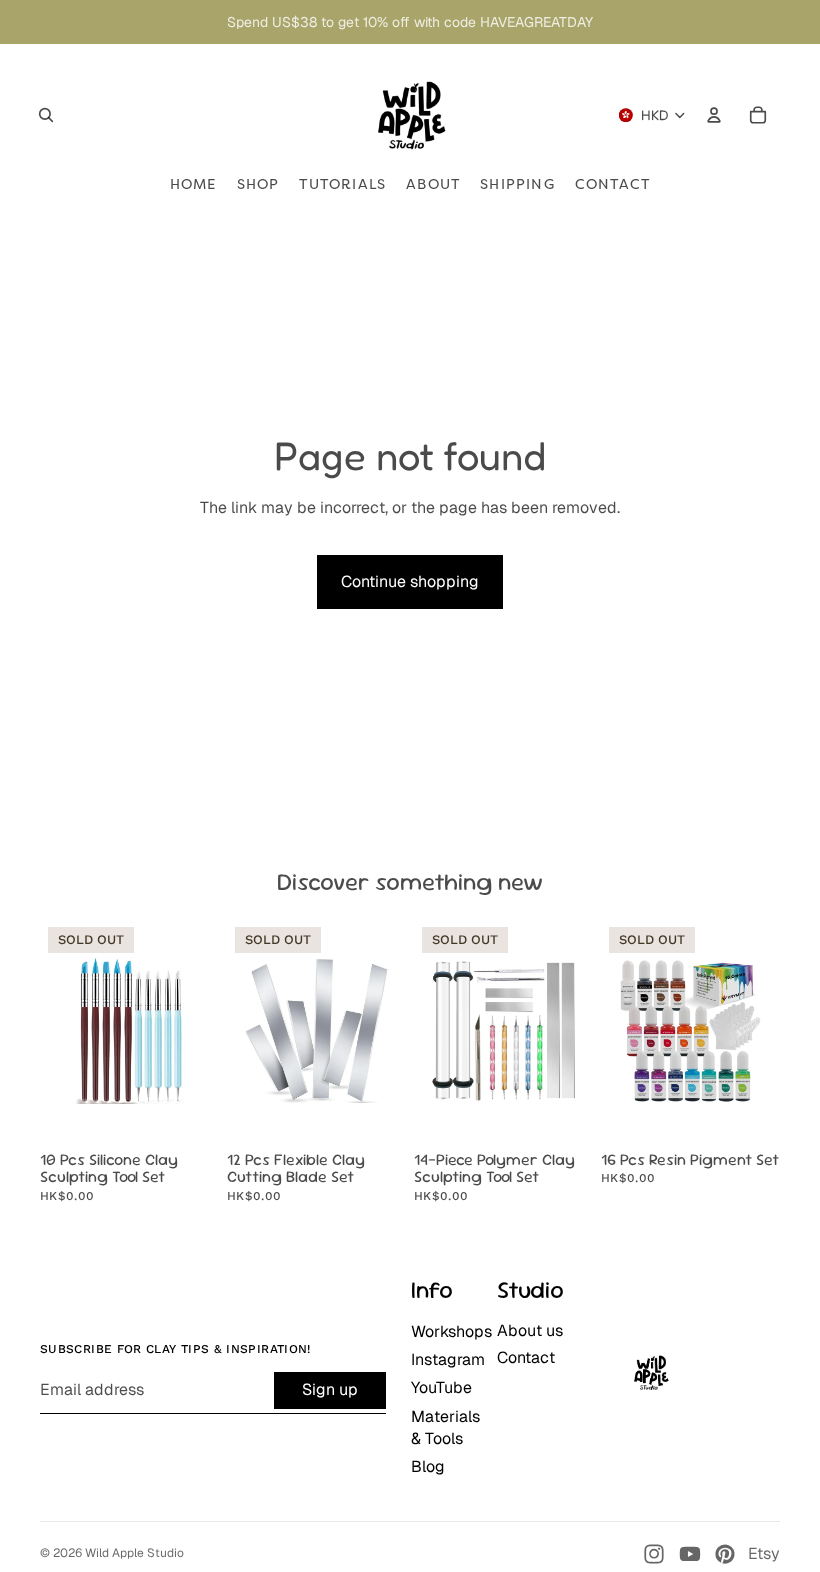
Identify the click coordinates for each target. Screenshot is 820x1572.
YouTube (441, 1387)
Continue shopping (410, 581)
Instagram (448, 1359)
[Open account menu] (714, 115)
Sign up (330, 1389)
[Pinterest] (725, 1554)
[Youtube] (690, 1554)
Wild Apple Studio (134, 1553)
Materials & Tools (445, 1427)
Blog (428, 1466)
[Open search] (46, 115)
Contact (526, 1357)
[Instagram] (654, 1554)
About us (530, 1330)
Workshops (451, 1331)
